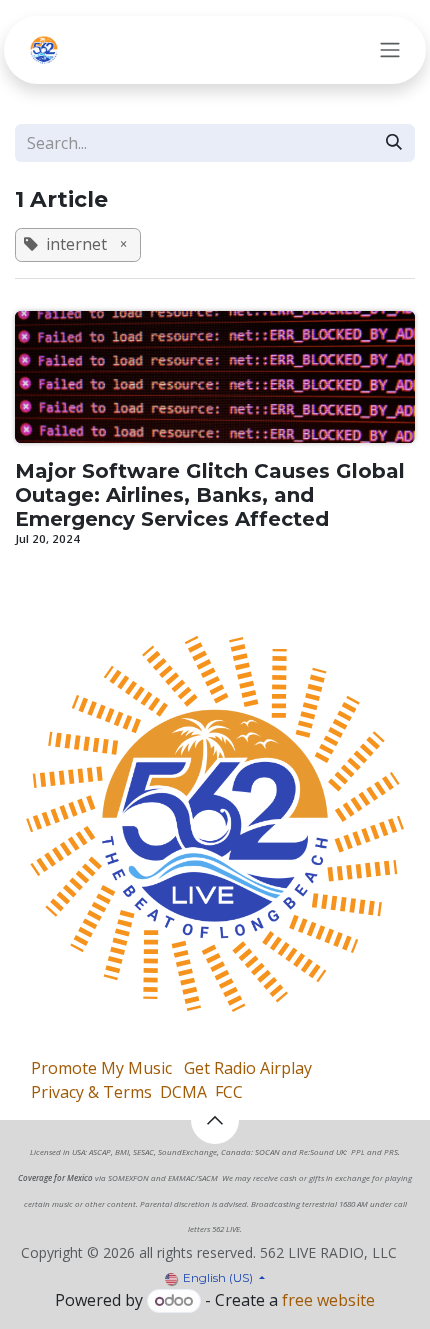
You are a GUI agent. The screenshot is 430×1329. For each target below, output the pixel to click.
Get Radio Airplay (248, 1068)
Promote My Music (101, 1068)
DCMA (183, 1092)
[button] (215, 1120)
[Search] (394, 143)
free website (328, 1300)
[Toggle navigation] (390, 50)
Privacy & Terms (91, 1092)
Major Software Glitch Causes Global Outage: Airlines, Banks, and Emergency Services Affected (210, 495)
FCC (229, 1092)
